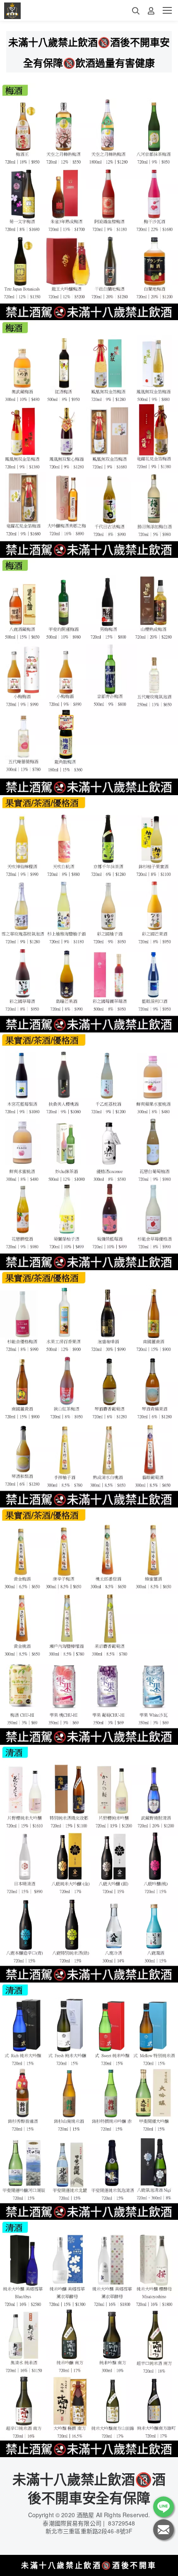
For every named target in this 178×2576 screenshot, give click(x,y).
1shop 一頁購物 (102, 2568)
